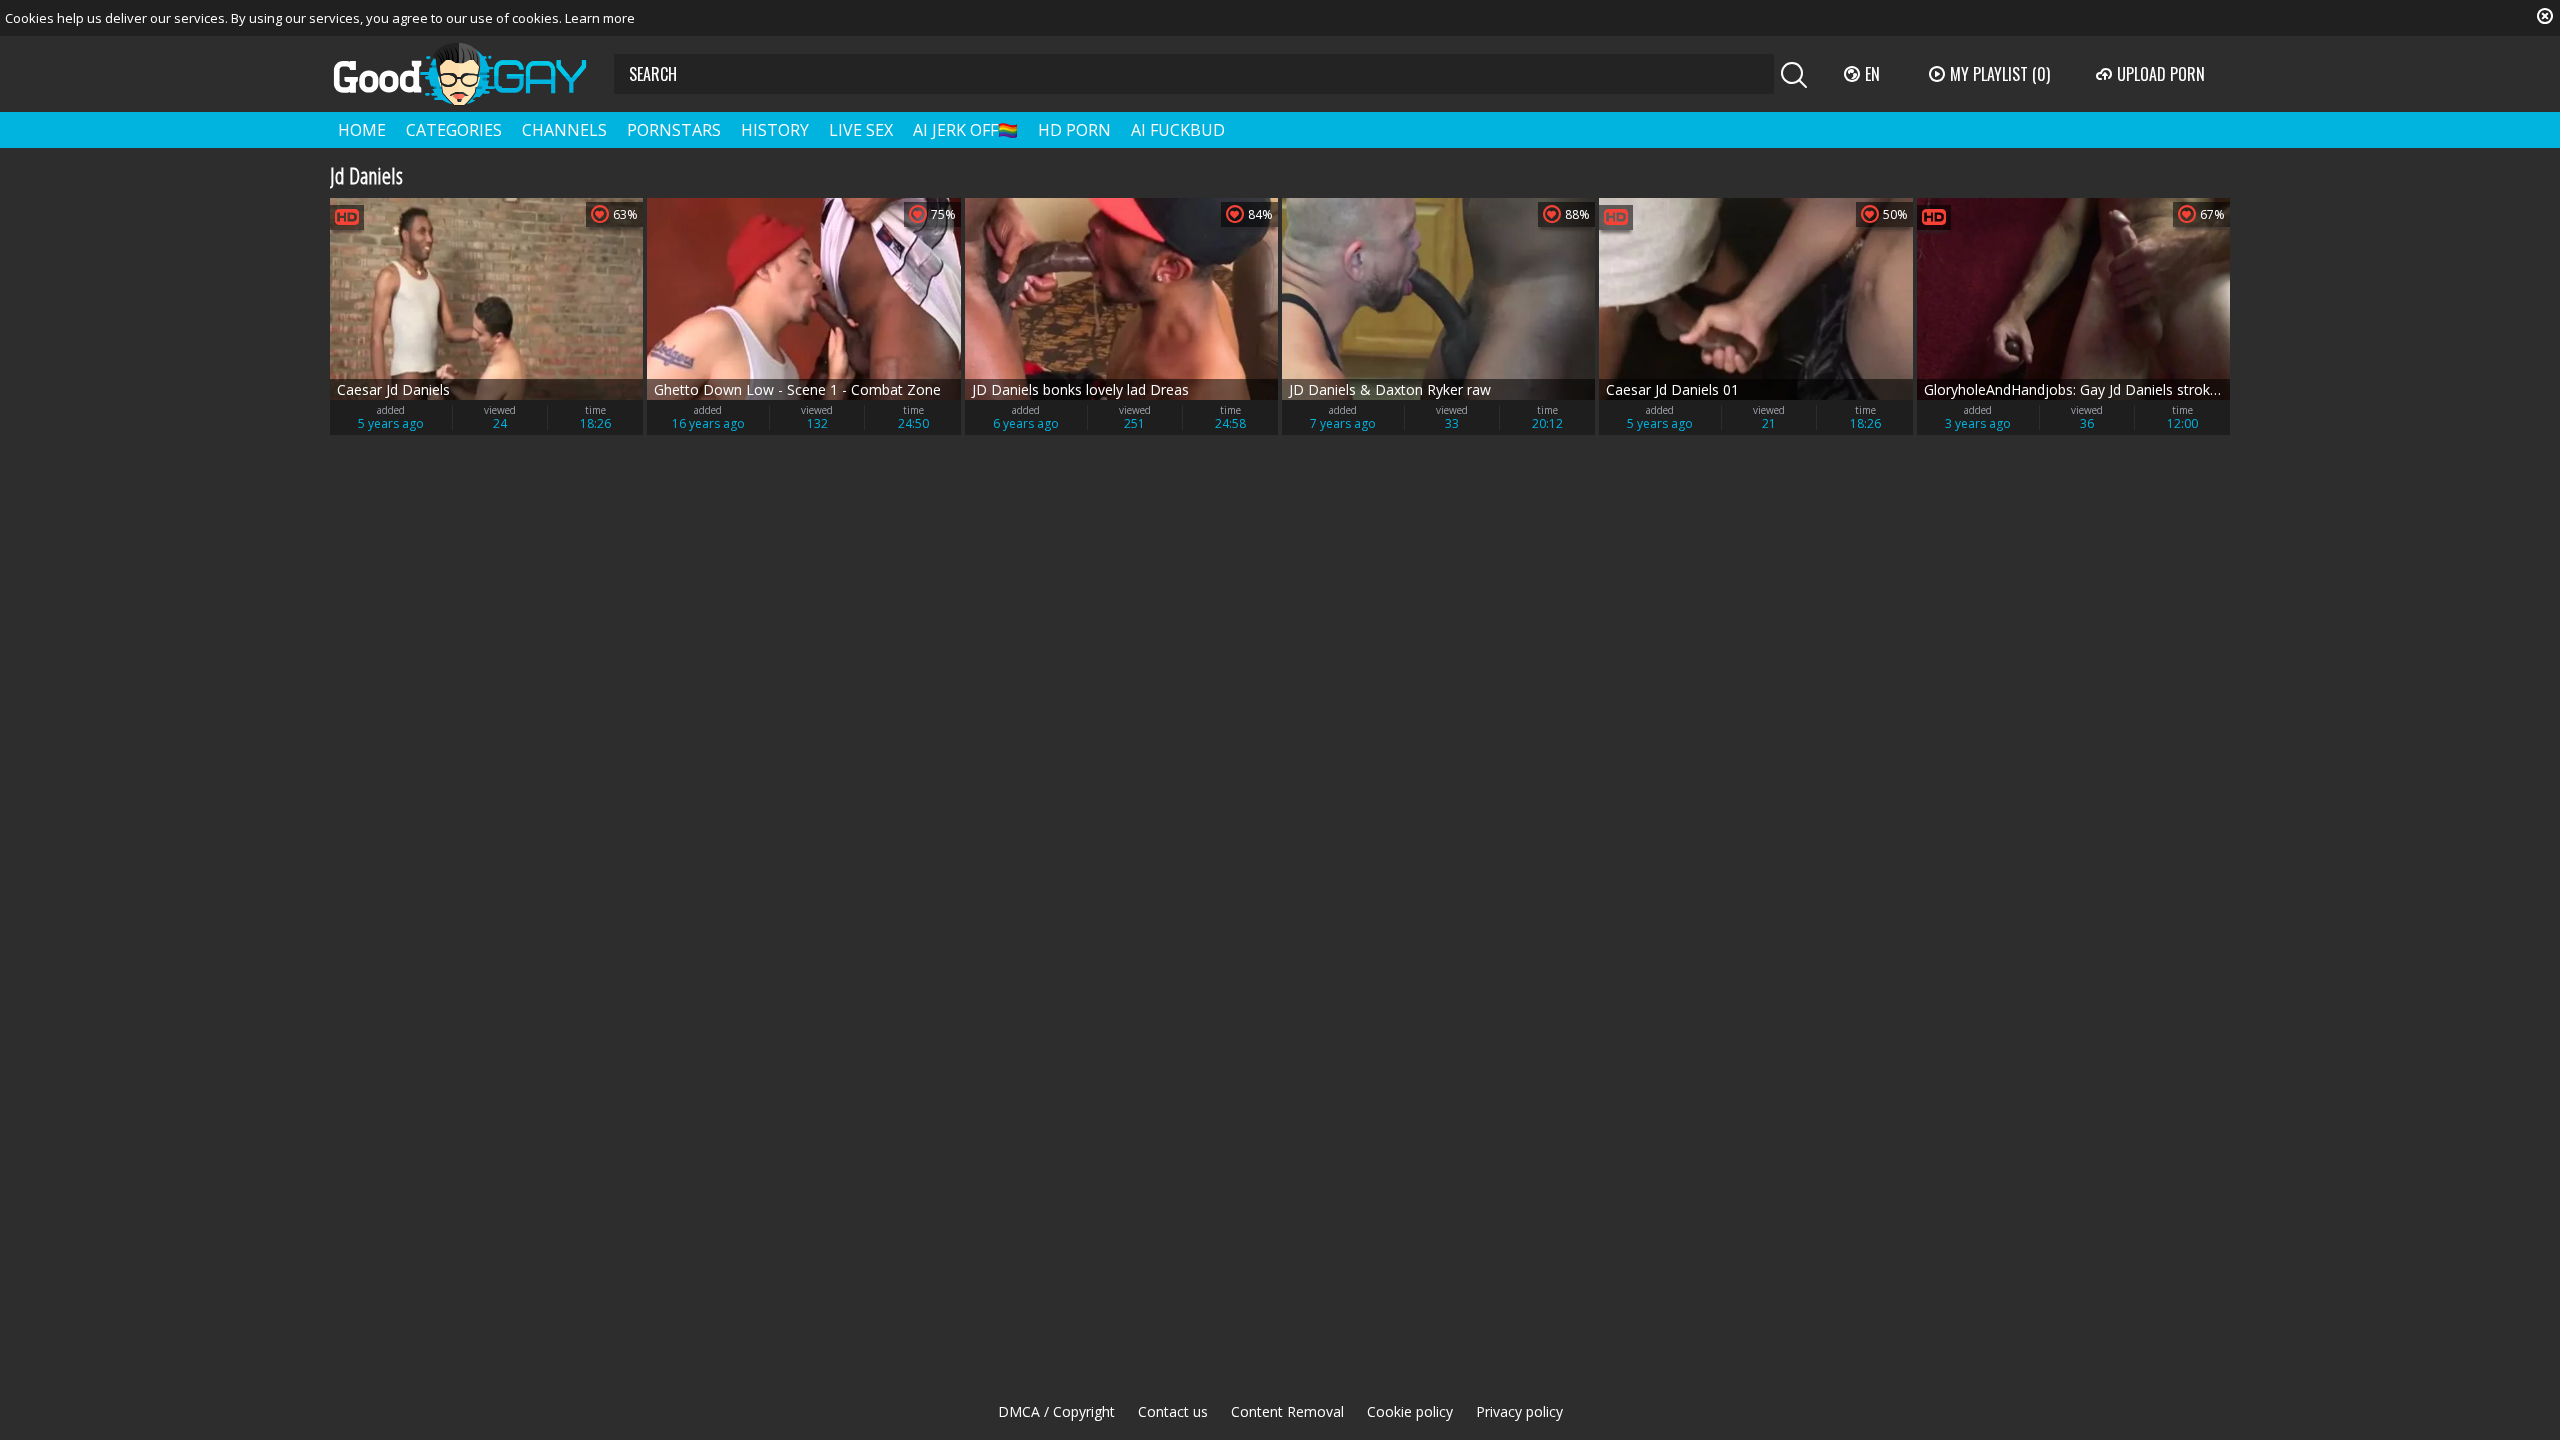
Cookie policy (1410, 1411)
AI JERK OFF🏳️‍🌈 (965, 130)
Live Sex (861, 130)
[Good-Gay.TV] (472, 74)
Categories (454, 130)
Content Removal (1287, 1411)
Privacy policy (1519, 1411)
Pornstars (674, 130)
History (775, 130)
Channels (564, 130)
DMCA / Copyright (1056, 1411)
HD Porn (1074, 130)
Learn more (600, 18)
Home (362, 130)
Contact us (1173, 1411)
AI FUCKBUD (1178, 130)
